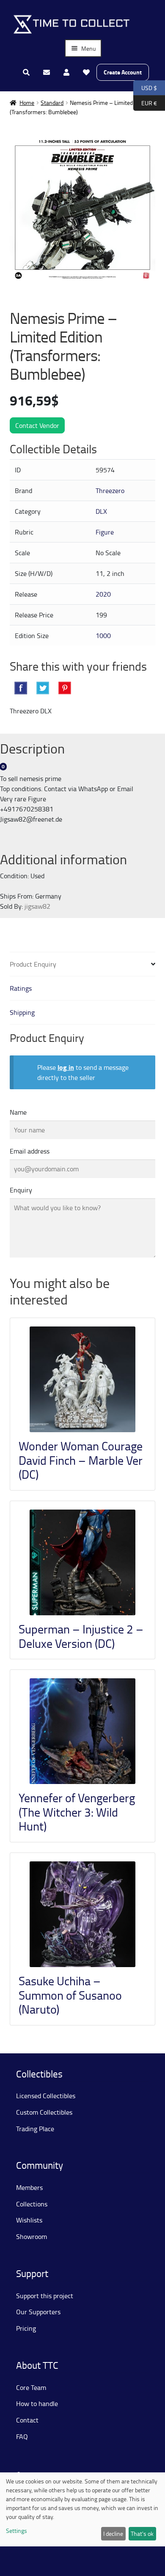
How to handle (37, 2403)
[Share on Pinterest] (65, 688)
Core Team (31, 2387)
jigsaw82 (37, 906)
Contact (27, 2420)
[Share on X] (43, 688)
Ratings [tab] (21, 988)
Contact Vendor (37, 425)
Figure (105, 532)
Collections (32, 2204)
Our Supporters (38, 2312)
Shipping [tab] (22, 1012)
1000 (103, 636)
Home (27, 103)
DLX (101, 511)
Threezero (110, 491)
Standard (52, 103)
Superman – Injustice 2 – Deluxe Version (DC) (81, 1636)
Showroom (32, 2236)
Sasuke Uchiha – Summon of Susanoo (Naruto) (70, 1995)
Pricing (26, 2328)
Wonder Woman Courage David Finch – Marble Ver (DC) (81, 1460)
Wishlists (29, 2220)
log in (66, 1067)
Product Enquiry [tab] (33, 964)
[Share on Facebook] (21, 688)
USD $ (145, 87)
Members (29, 2187)
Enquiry (21, 1190)
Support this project (45, 2296)
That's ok (142, 2534)
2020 (103, 594)
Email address (30, 1151)
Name (18, 1112)
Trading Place (35, 2129)
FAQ (22, 2436)
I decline (113, 2534)
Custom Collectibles (44, 2112)
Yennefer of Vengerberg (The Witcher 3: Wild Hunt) (77, 1812)
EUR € (145, 102)
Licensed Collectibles (46, 2096)
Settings (16, 2531)
